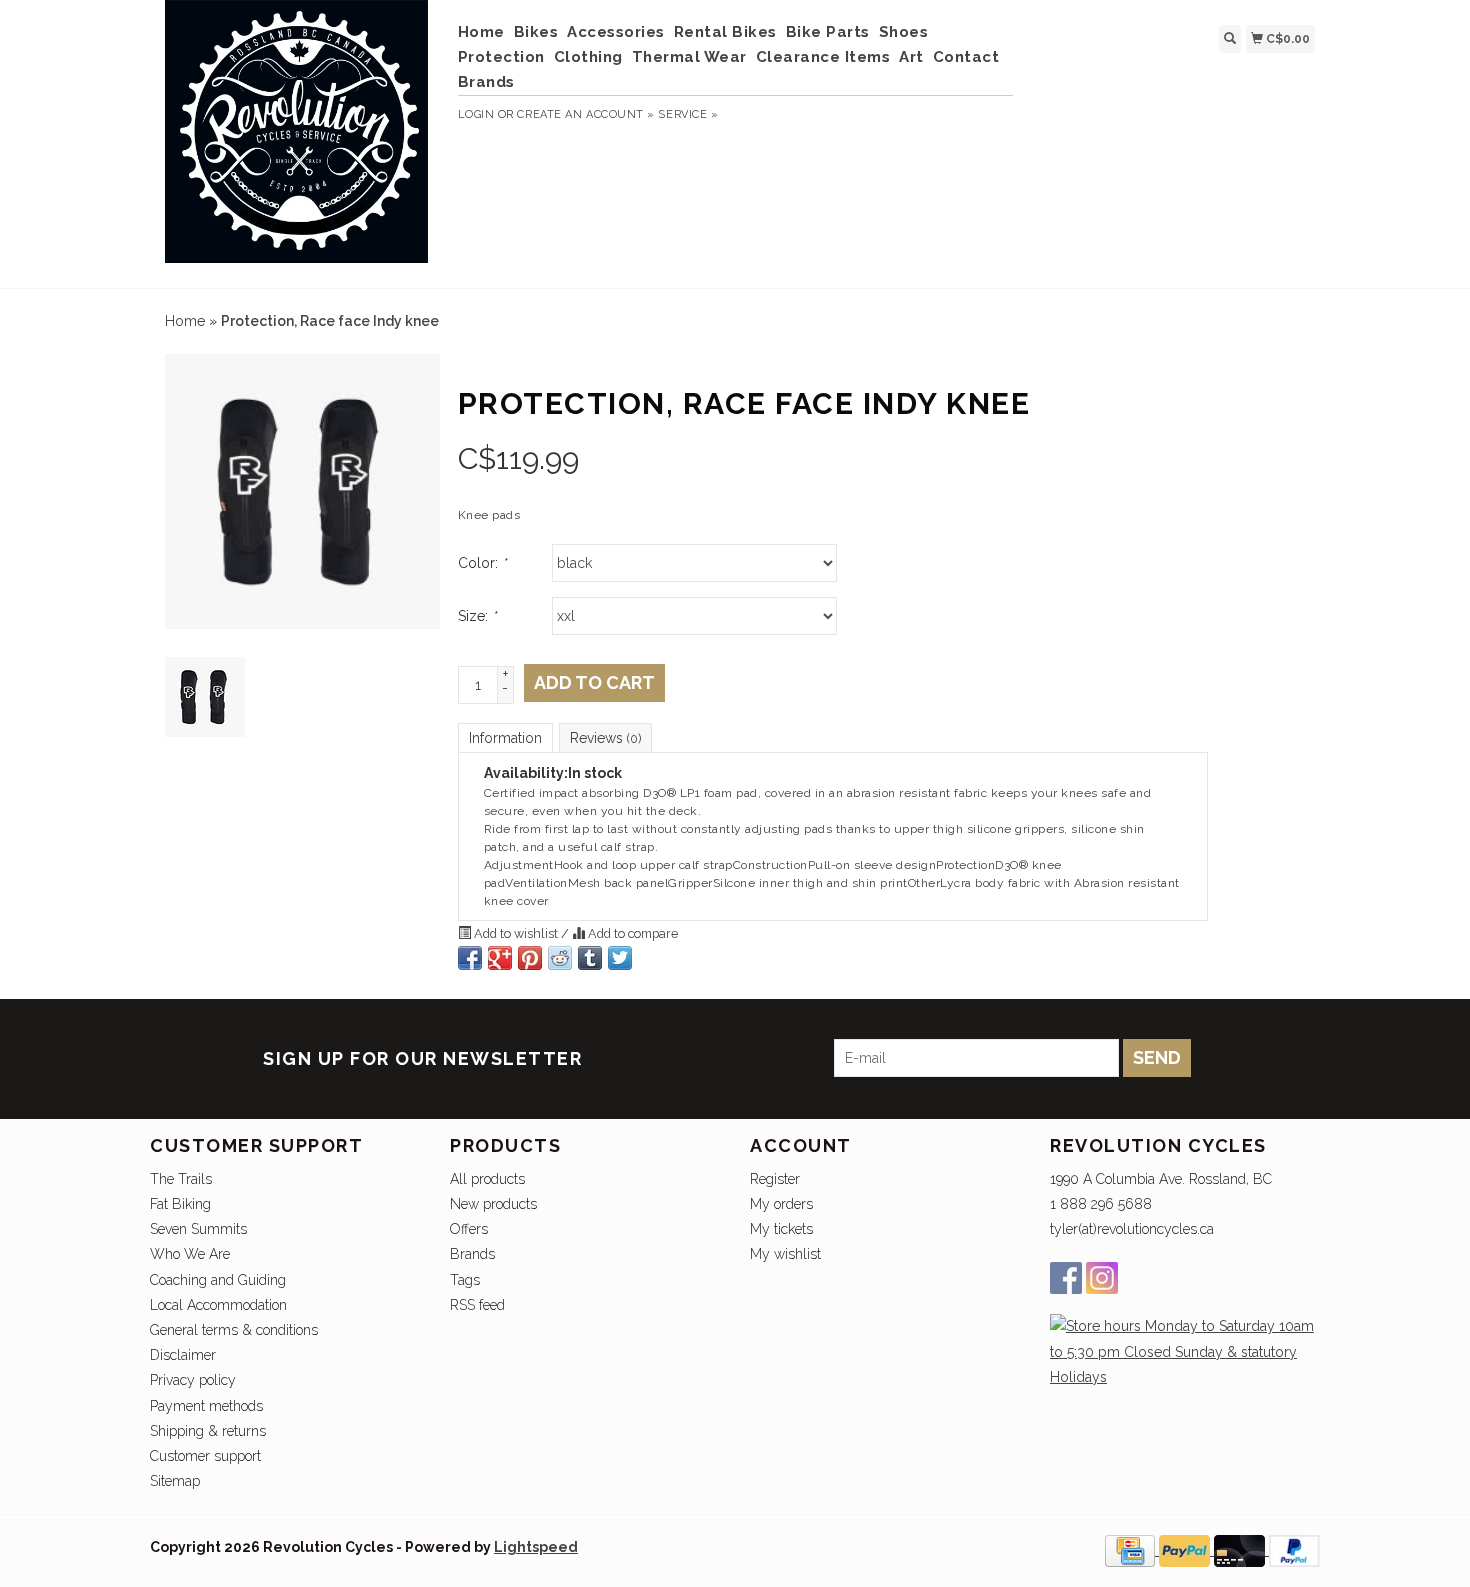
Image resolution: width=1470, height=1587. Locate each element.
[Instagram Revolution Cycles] (1102, 1278)
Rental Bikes (725, 32)
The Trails (181, 1179)
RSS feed (477, 1305)
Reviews (605, 738)
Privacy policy (193, 1380)
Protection (501, 57)
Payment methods (206, 1406)
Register (775, 1179)
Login (476, 114)
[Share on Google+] (500, 958)
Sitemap (175, 1481)
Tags (465, 1280)
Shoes (904, 32)
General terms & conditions (234, 1330)
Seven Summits (198, 1229)
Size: (477, 616)
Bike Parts (828, 32)
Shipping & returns (208, 1431)
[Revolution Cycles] (296, 141)
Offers (469, 1229)
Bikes (536, 32)
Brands (486, 82)
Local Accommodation (218, 1305)
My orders (781, 1204)
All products (487, 1179)
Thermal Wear (689, 57)
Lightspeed (536, 1547)
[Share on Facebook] (470, 958)
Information (505, 738)
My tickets (781, 1229)
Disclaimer (183, 1355)
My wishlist (785, 1254)
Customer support (205, 1456)
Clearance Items (823, 57)
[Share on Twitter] (620, 958)
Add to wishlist (516, 933)
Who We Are (190, 1254)
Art (911, 57)
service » (688, 114)
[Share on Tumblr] (590, 958)
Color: (482, 563)
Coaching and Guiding (218, 1280)
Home (481, 32)
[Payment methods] (1132, 1550)
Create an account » (585, 114)
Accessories (616, 32)
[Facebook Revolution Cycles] (1066, 1278)
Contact (966, 57)
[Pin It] (530, 958)
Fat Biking (180, 1204)
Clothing (588, 57)
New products (493, 1204)
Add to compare (631, 933)
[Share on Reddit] (560, 958)
